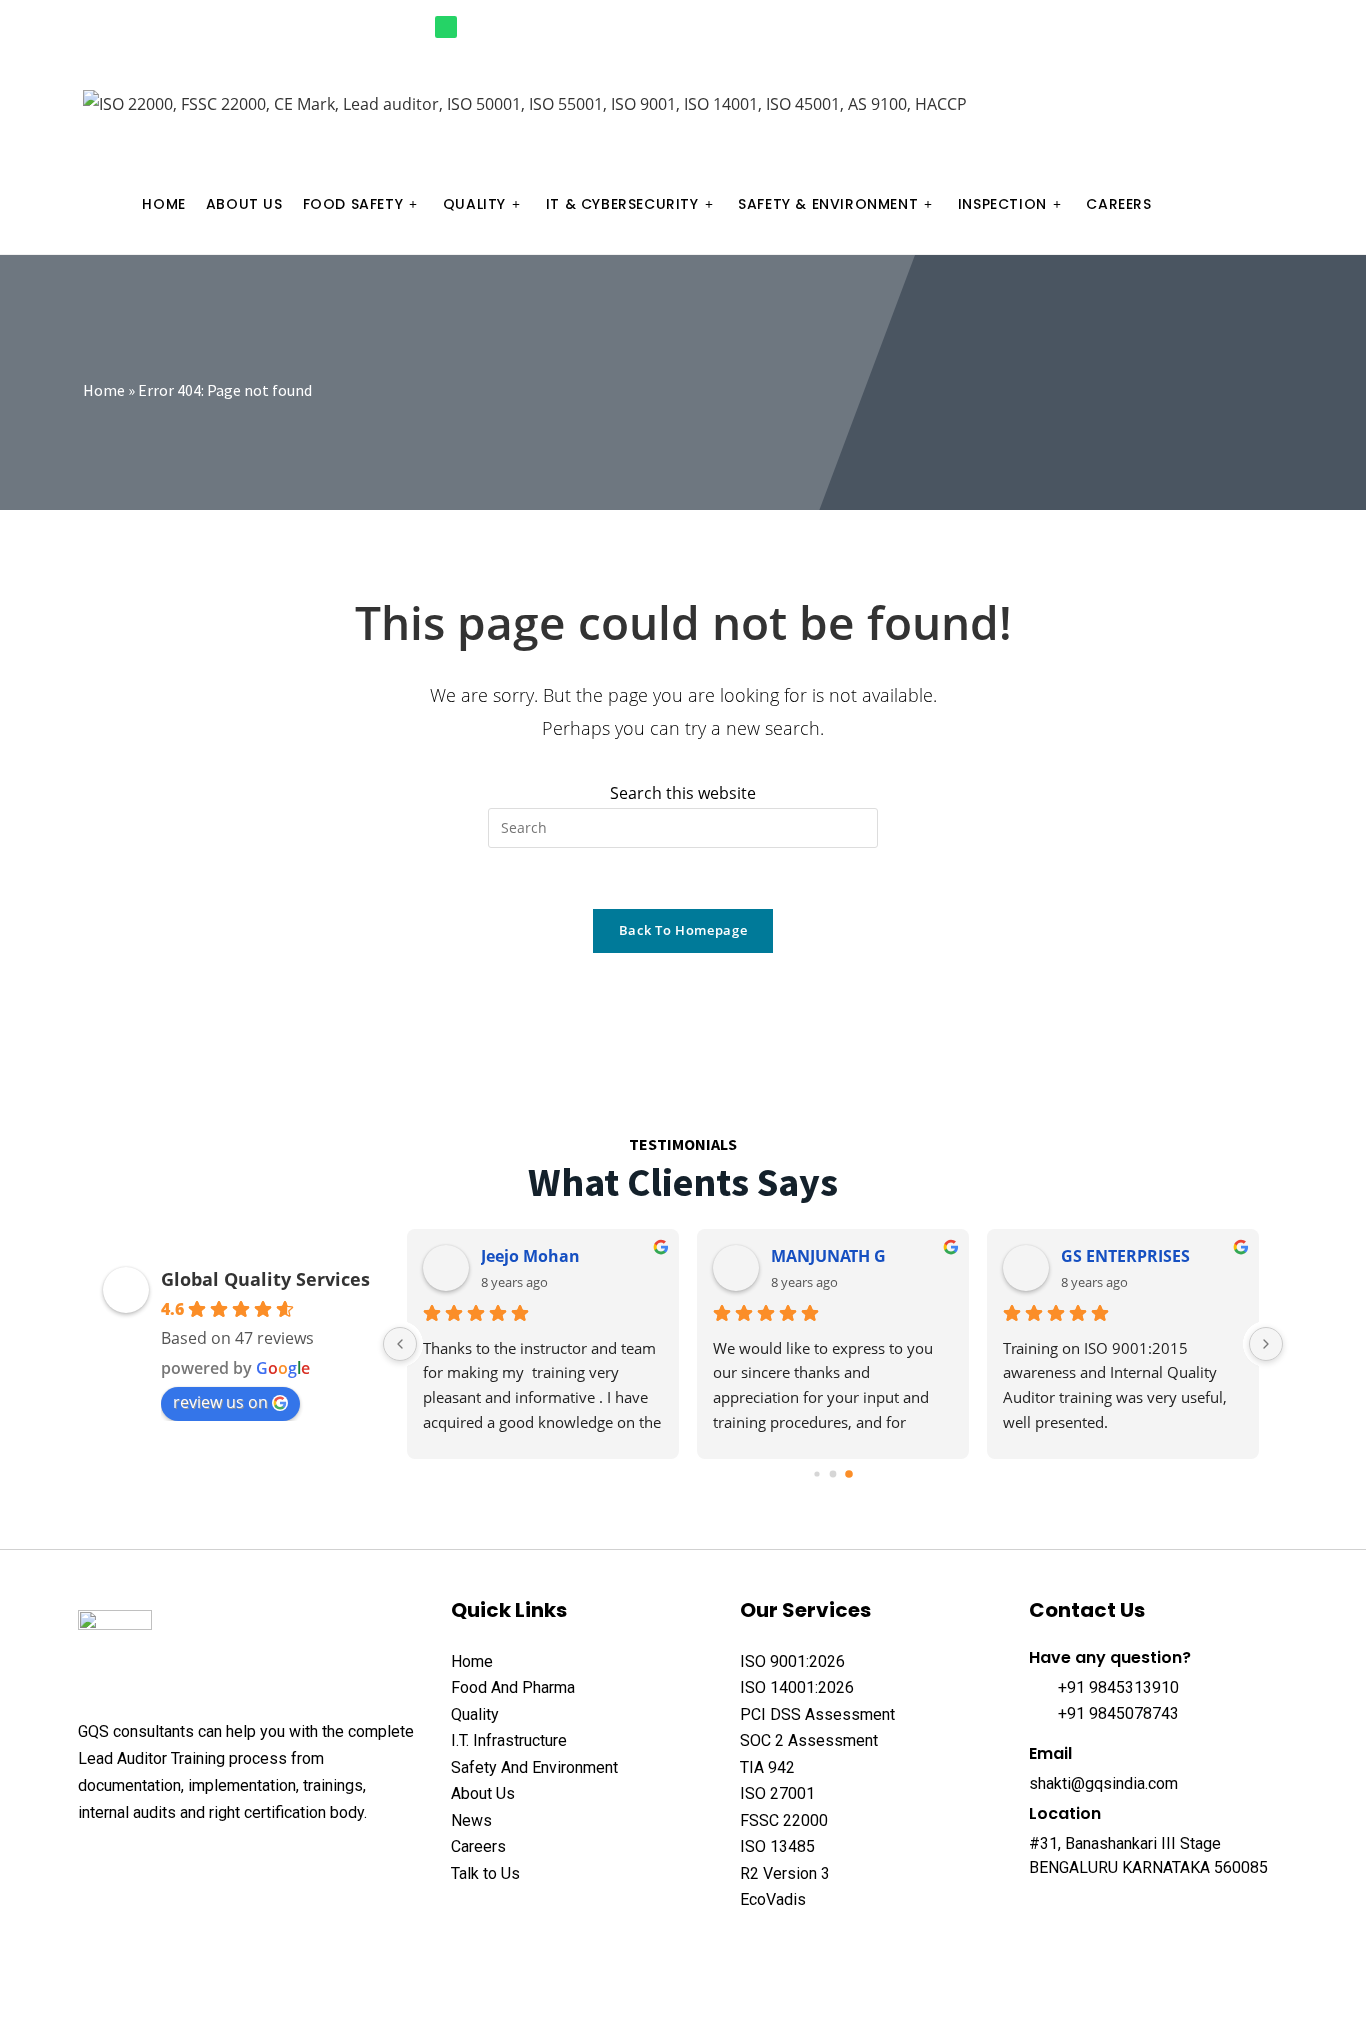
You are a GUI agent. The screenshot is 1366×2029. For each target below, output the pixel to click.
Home (104, 390)
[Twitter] (1176, 27)
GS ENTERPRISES (1125, 1256)
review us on (220, 1402)
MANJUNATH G (828, 1256)
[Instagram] (1209, 27)
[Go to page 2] (849, 1474)
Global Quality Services (265, 1279)
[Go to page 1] (833, 1473)
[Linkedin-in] (1242, 27)
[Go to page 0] (816, 1473)
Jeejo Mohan (530, 1256)
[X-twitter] (126, 1862)
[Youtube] (1275, 27)
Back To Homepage (683, 930)
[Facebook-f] (1143, 27)
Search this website (683, 793)
